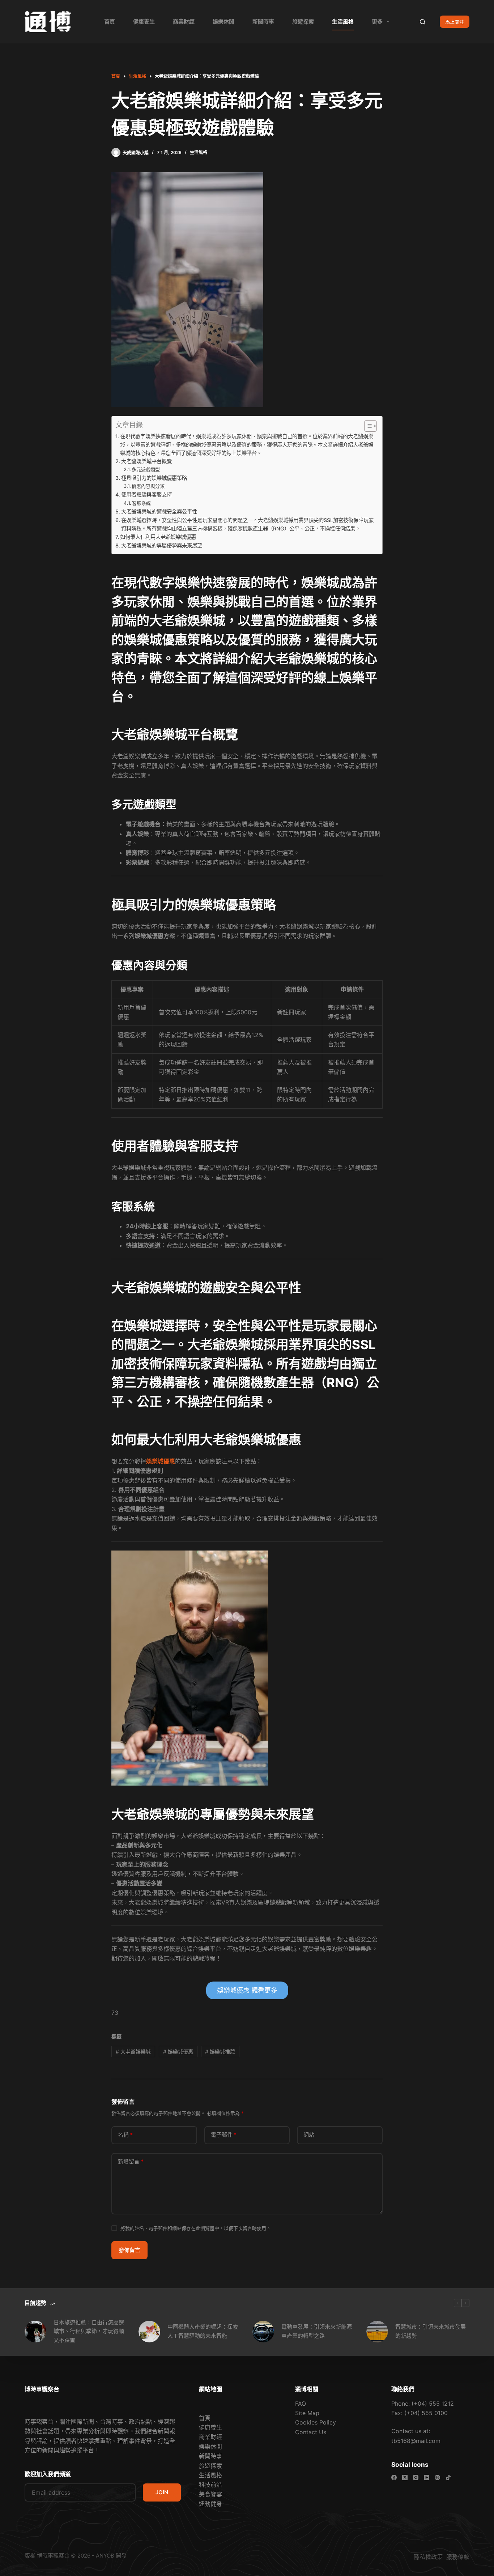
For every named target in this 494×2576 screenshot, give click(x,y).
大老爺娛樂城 (133, 2052)
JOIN (162, 2492)
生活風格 (343, 22)
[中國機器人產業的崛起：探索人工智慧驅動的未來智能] (149, 2332)
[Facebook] (394, 2477)
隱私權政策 (421, 2557)
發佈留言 (129, 2250)
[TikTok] (448, 2477)
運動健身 (210, 2504)
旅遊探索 (303, 22)
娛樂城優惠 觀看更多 (247, 1990)
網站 (309, 2135)
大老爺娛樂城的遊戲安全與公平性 (159, 511)
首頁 (110, 22)
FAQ (301, 2404)
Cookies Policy (316, 2422)
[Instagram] (416, 2477)
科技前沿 (210, 2485)
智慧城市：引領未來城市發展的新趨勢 (431, 2331)
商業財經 (184, 22)
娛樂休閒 (223, 22)
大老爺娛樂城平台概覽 (146, 461)
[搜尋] (423, 22)
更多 (377, 22)
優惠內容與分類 (148, 486)
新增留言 (131, 2161)
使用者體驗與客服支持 (146, 494)
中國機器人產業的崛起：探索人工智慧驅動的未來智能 (203, 2331)
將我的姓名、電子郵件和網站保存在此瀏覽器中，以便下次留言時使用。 (196, 2228)
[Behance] (437, 2477)
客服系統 (141, 503)
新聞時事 (263, 22)
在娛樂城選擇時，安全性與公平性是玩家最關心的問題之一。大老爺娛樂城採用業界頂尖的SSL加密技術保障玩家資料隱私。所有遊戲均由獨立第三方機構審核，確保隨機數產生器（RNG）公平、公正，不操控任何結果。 (247, 524)
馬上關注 (455, 22)
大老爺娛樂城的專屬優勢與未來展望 (162, 545)
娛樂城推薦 (220, 2052)
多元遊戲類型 (146, 469)
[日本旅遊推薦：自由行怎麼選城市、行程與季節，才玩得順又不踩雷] (35, 2332)
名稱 (125, 2135)
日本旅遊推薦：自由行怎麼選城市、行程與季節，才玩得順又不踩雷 (89, 2331)
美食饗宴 (210, 2494)
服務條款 (458, 2557)
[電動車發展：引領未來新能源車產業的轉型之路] (263, 2332)
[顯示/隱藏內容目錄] (367, 426)
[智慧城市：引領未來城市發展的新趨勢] (377, 2332)
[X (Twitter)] (405, 2477)
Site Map (307, 2413)
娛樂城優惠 (161, 1461)
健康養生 (144, 22)
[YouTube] (427, 2477)
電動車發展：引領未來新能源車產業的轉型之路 (317, 2331)
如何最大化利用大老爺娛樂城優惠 (158, 537)
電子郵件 (224, 2135)
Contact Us (311, 2432)
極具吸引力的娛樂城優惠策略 (154, 478)
